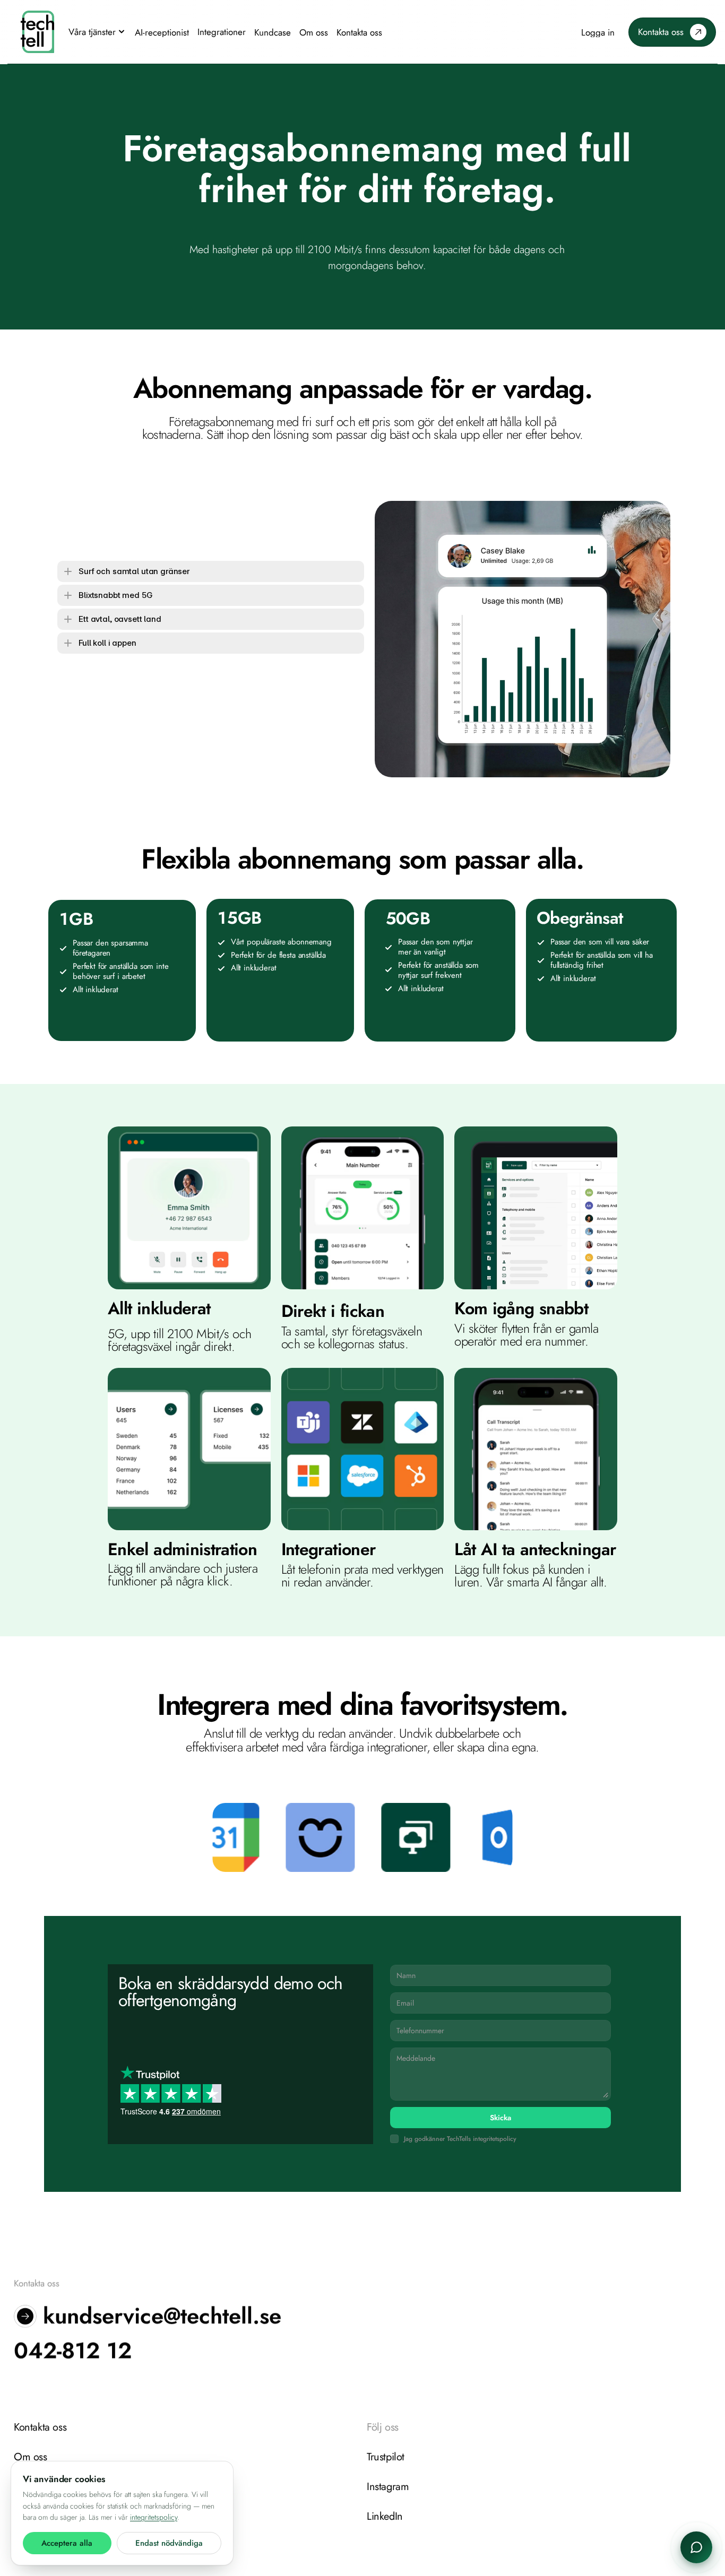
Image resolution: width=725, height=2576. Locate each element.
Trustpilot (386, 2457)
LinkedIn (385, 2516)
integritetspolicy (154, 2517)
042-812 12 (73, 2351)
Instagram (388, 2487)
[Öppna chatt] (696, 2547)
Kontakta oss (40, 2427)
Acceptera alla (67, 2543)
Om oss (31, 2457)
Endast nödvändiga (169, 2543)
